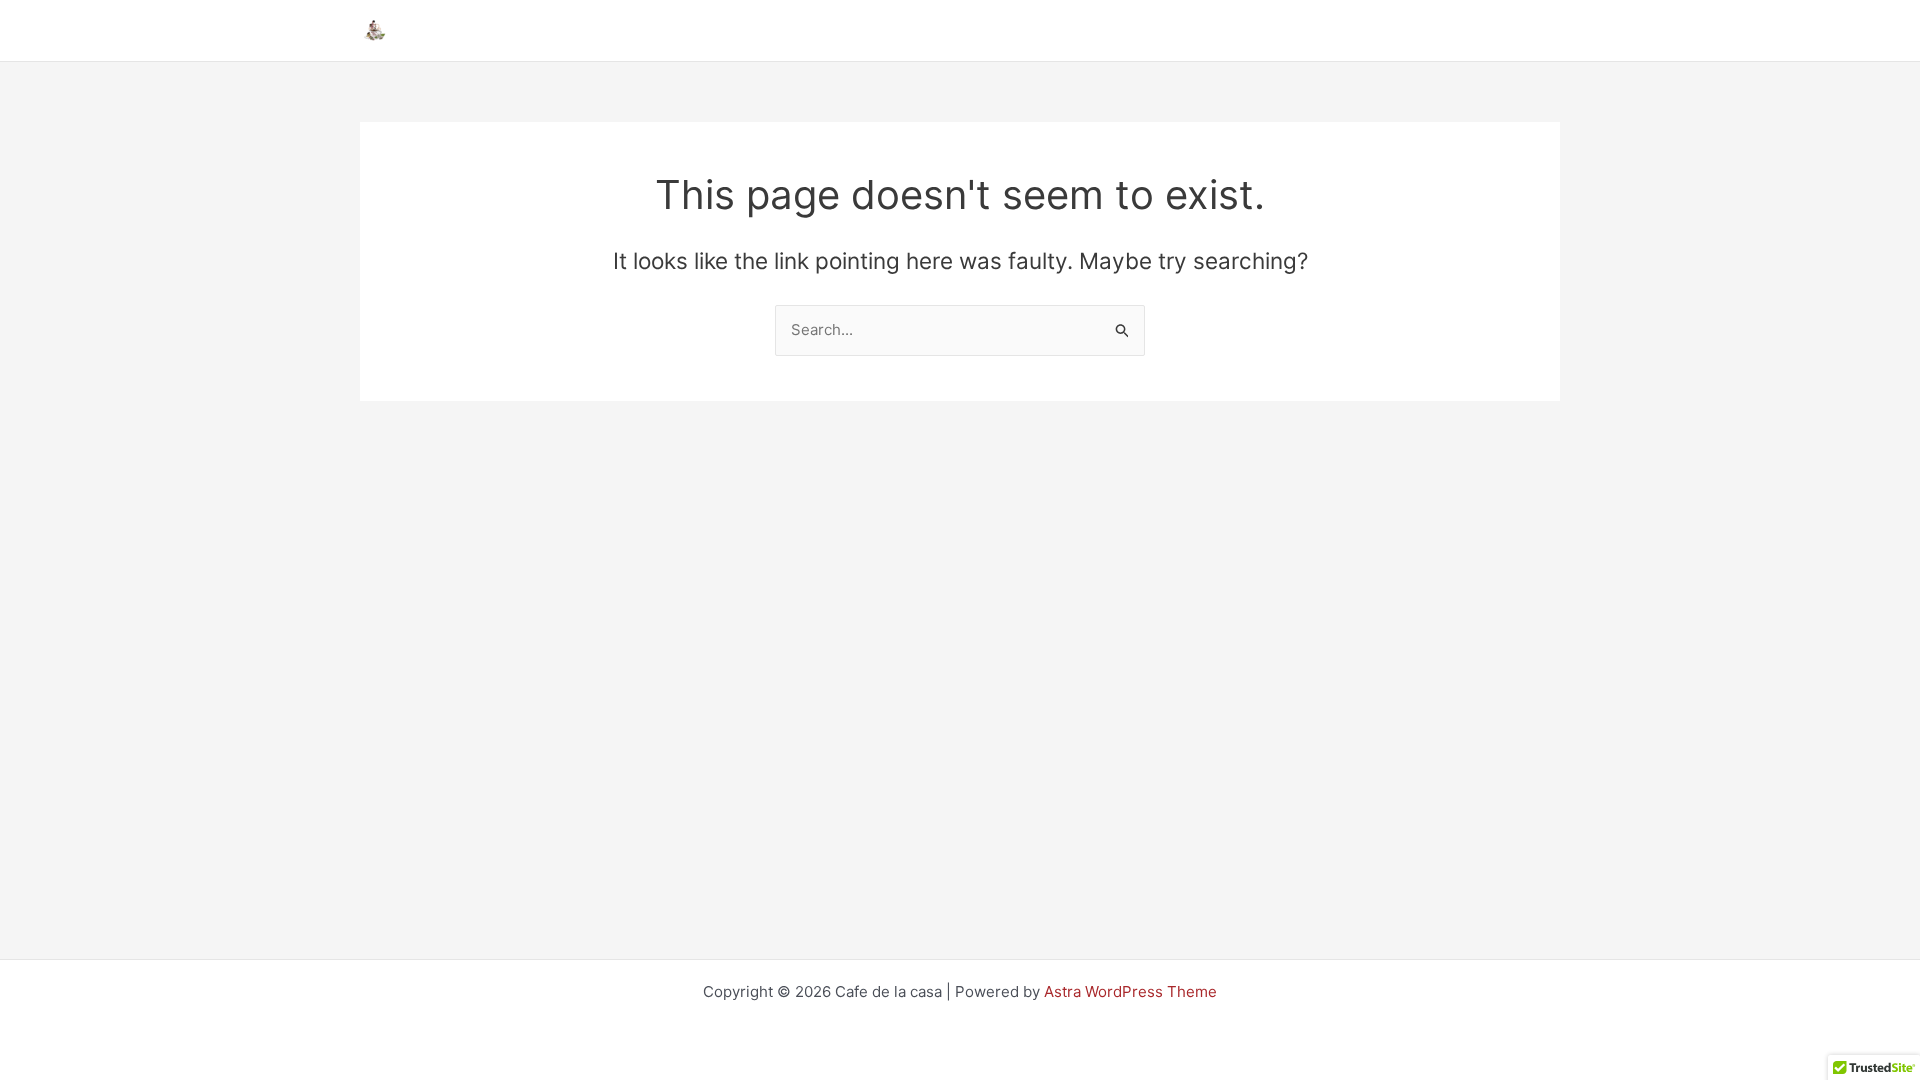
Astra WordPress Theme (1130, 991)
